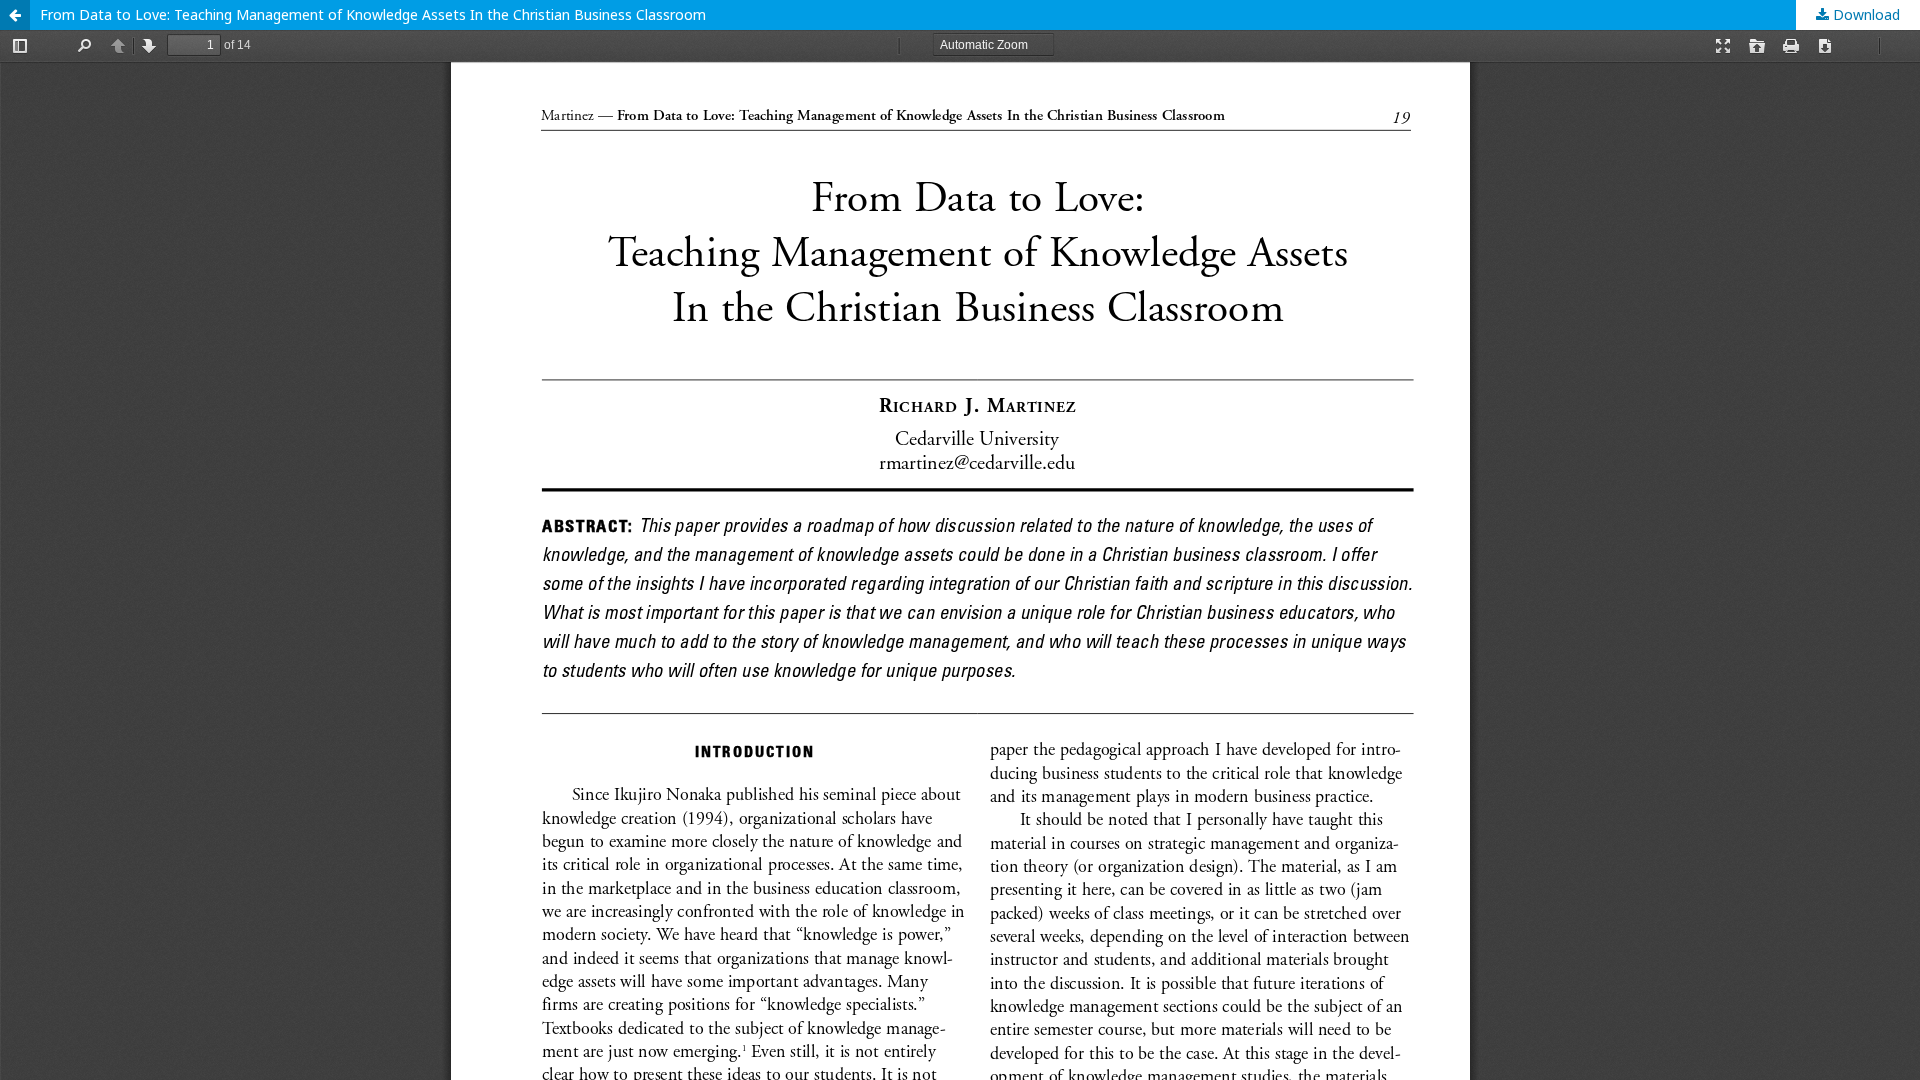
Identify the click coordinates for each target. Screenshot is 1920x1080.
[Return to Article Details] (15, 15)
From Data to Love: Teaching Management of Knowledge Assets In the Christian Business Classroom (373, 14)
